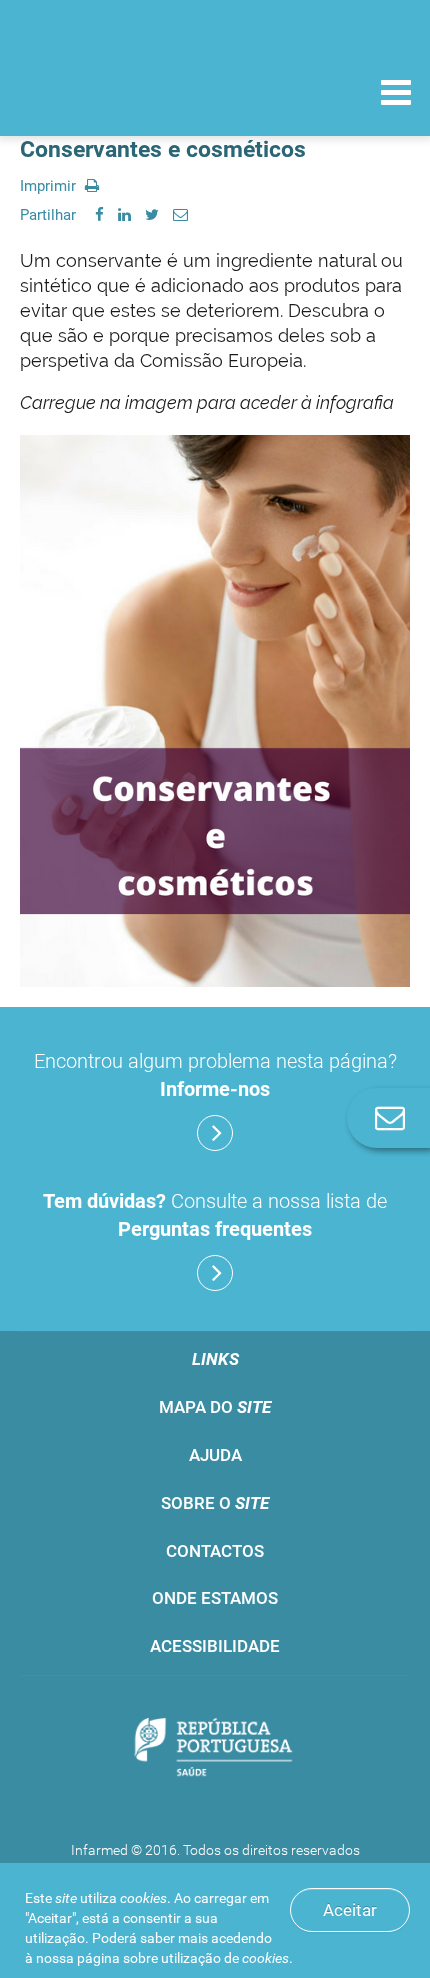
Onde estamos (215, 1598)
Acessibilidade (215, 1646)
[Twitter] (152, 215)
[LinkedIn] (124, 215)
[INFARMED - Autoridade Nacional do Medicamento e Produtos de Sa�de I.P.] (120, 91)
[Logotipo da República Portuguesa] (215, 1748)
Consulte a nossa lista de (215, 1215)
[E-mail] (180, 215)
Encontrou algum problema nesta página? (215, 1075)
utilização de (225, 1958)
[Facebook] (99, 215)
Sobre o (215, 1503)
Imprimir (50, 186)
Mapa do (215, 1407)
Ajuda (215, 1455)
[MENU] (396, 95)
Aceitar (350, 1910)
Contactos (215, 1551)
